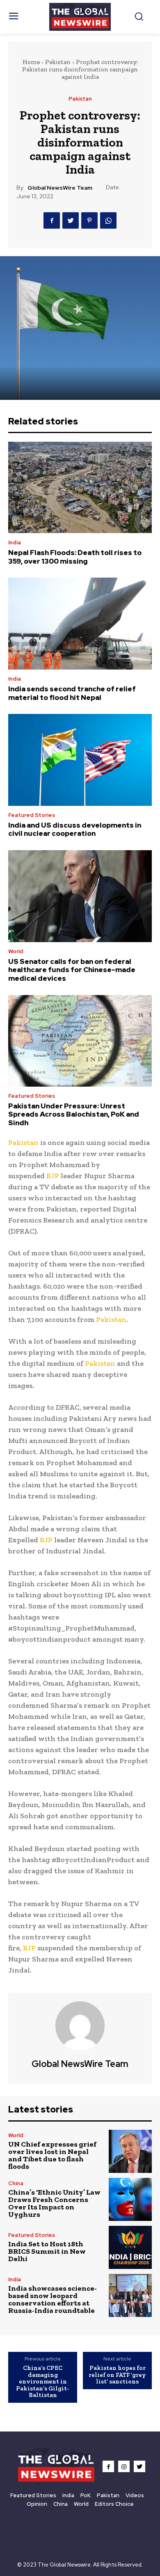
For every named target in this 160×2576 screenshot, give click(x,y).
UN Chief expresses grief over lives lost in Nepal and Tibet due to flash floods (52, 2155)
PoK (86, 2495)
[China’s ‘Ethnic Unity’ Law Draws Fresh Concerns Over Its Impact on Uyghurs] (130, 2199)
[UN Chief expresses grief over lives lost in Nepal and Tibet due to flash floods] (130, 2151)
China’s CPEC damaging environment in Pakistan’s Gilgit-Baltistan (43, 2381)
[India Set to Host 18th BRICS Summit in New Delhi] (130, 2247)
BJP (53, 1176)
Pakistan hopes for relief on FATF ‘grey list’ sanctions (117, 2375)
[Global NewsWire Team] (80, 2026)
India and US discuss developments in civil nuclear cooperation (75, 829)
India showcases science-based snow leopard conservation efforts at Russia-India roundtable (53, 2299)
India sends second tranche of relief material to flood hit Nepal (72, 693)
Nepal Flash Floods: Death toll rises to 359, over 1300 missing (75, 557)
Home (31, 62)
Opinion (37, 2504)
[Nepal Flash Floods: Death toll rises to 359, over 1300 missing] (80, 487)
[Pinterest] (89, 220)
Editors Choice (114, 2504)
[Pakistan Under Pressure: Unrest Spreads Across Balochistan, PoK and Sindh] (80, 1041)
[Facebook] (52, 220)
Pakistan (58, 62)
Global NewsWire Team (60, 188)
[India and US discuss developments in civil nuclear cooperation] (80, 760)
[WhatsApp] (108, 220)
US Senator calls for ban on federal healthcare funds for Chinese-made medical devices (72, 970)
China (16, 2183)
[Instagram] (124, 2466)
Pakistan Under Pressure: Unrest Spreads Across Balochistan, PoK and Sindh (74, 1114)
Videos (135, 2495)
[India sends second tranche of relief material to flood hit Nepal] (80, 624)
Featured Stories (32, 815)
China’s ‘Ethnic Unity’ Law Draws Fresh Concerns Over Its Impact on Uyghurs (54, 2203)
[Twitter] (71, 220)
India (15, 542)
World (16, 951)
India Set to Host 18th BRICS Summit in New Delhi (47, 2251)
